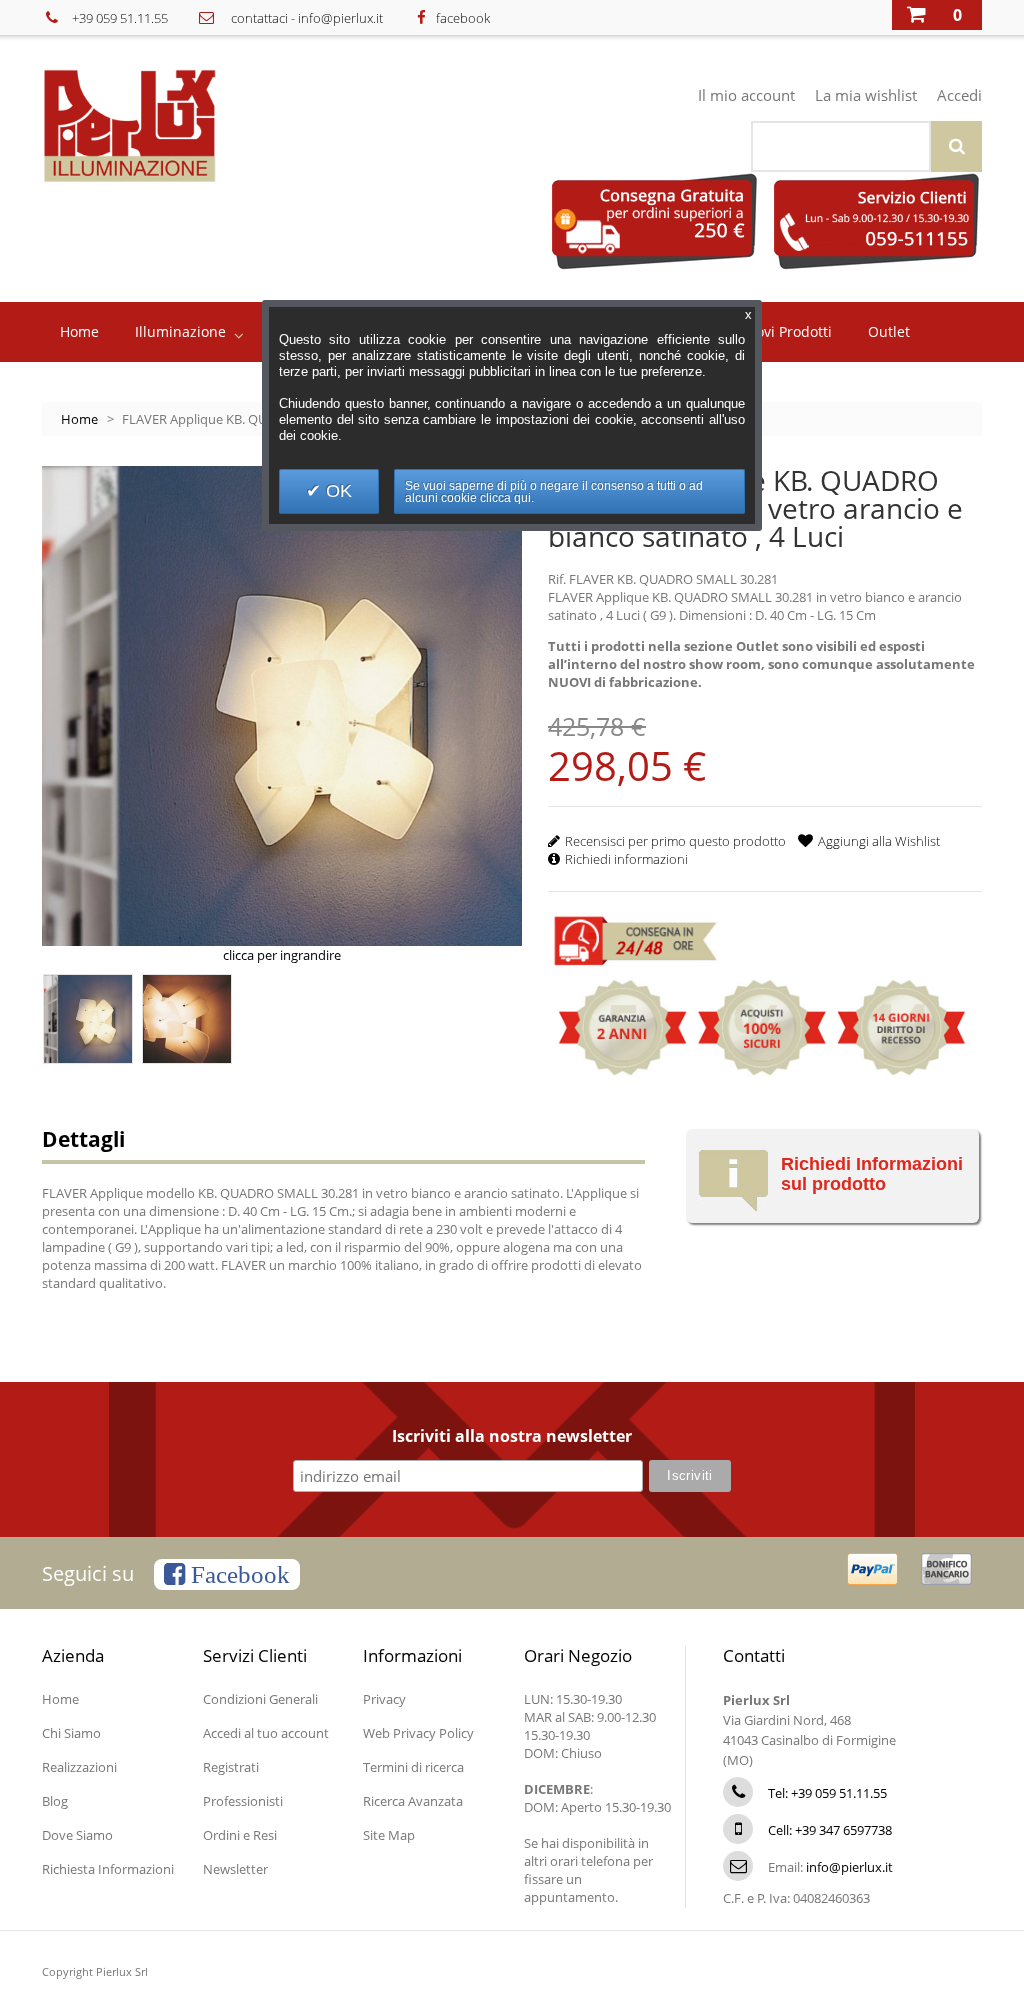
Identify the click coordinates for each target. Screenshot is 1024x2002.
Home (79, 419)
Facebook (237, 1574)
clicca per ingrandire (282, 955)
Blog (55, 1801)
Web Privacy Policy (418, 1733)
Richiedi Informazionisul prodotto (872, 1174)
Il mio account (746, 95)
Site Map (389, 1835)
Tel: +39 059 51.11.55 (827, 1793)
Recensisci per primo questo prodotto (675, 841)
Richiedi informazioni (626, 859)
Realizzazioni (79, 1767)
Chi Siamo (71, 1733)
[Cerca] (956, 146)
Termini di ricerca (413, 1767)
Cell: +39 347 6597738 (830, 1830)
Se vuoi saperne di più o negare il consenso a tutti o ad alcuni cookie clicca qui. (554, 492)
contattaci (259, 18)
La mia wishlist (866, 95)
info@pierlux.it (340, 18)
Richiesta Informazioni (108, 1869)
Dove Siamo (77, 1835)
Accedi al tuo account (266, 1733)
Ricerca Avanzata (413, 1801)
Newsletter (235, 1869)
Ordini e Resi (240, 1835)
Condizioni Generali (260, 1699)
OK (336, 491)
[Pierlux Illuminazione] (158, 125)
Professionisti (243, 1801)
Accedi (959, 95)
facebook (463, 18)
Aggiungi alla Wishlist (879, 841)
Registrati (231, 1767)
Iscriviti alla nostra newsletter (512, 1437)
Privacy (384, 1699)
